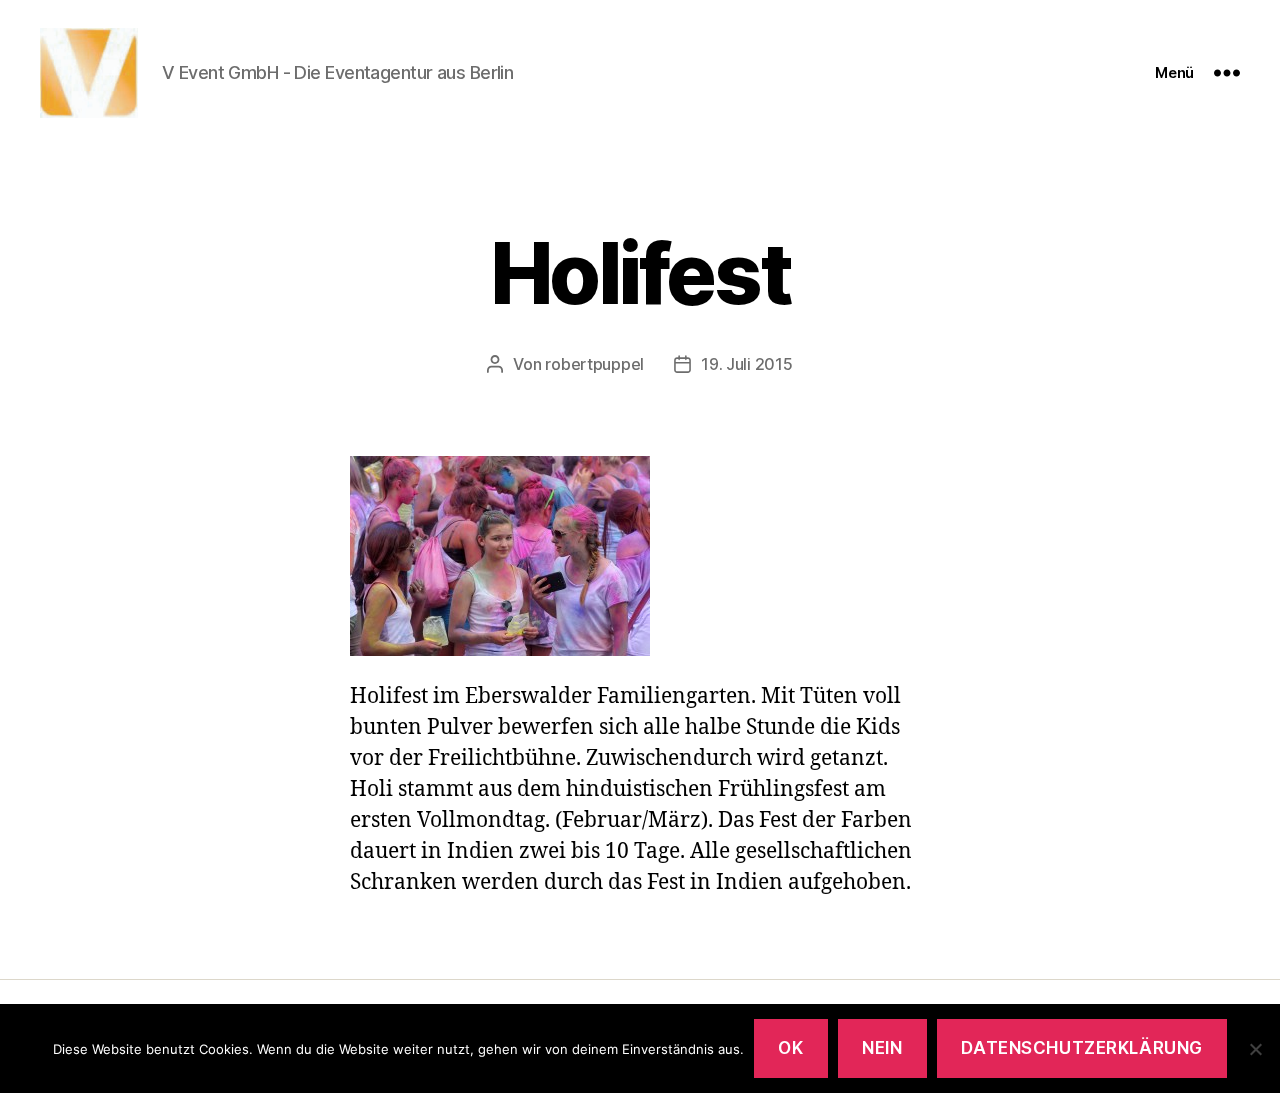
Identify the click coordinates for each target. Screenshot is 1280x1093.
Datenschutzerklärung (1081, 1048)
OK (790, 1048)
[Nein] (1255, 1049)
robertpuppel (594, 364)
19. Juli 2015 (747, 364)
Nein (882, 1048)
